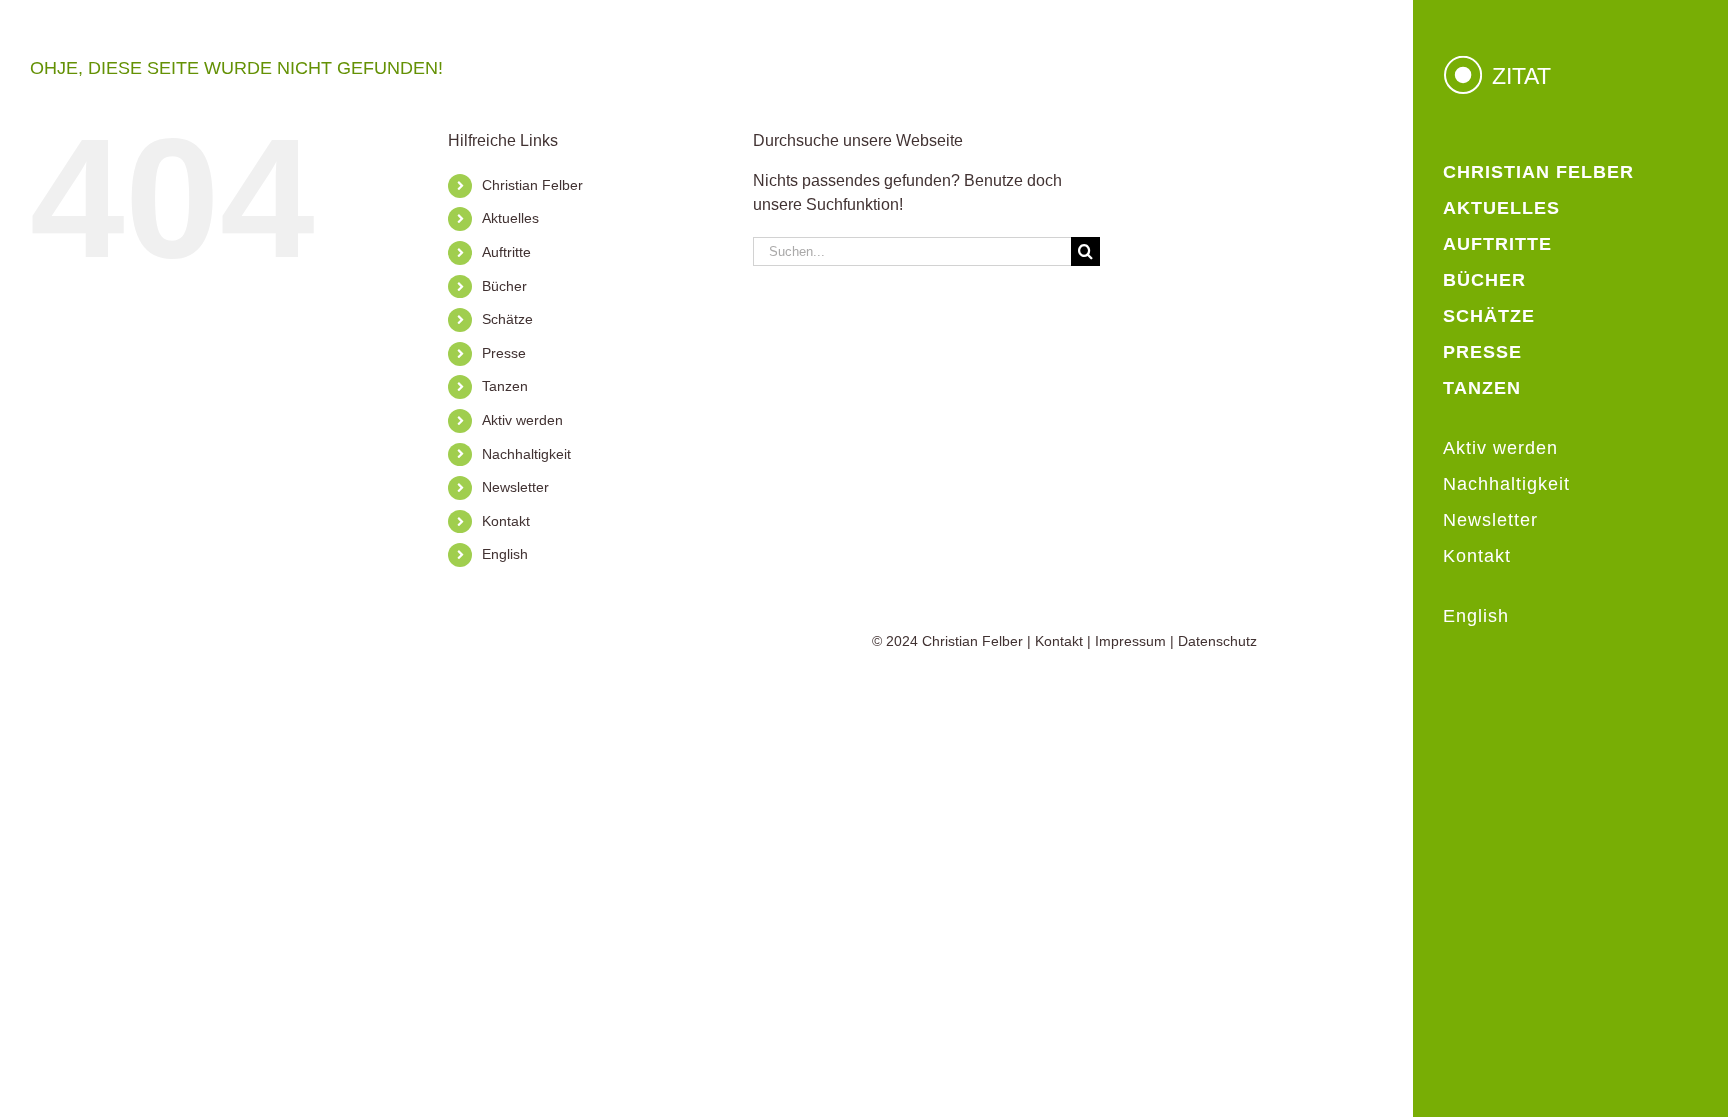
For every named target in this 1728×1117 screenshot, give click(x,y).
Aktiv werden (522, 420)
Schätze (507, 319)
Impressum (1130, 641)
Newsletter (515, 487)
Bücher (504, 286)
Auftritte (506, 252)
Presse (504, 353)
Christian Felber (532, 185)
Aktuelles (510, 218)
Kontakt (506, 521)
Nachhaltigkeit (526, 454)
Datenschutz (1217, 641)
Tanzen (505, 386)
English (505, 554)
